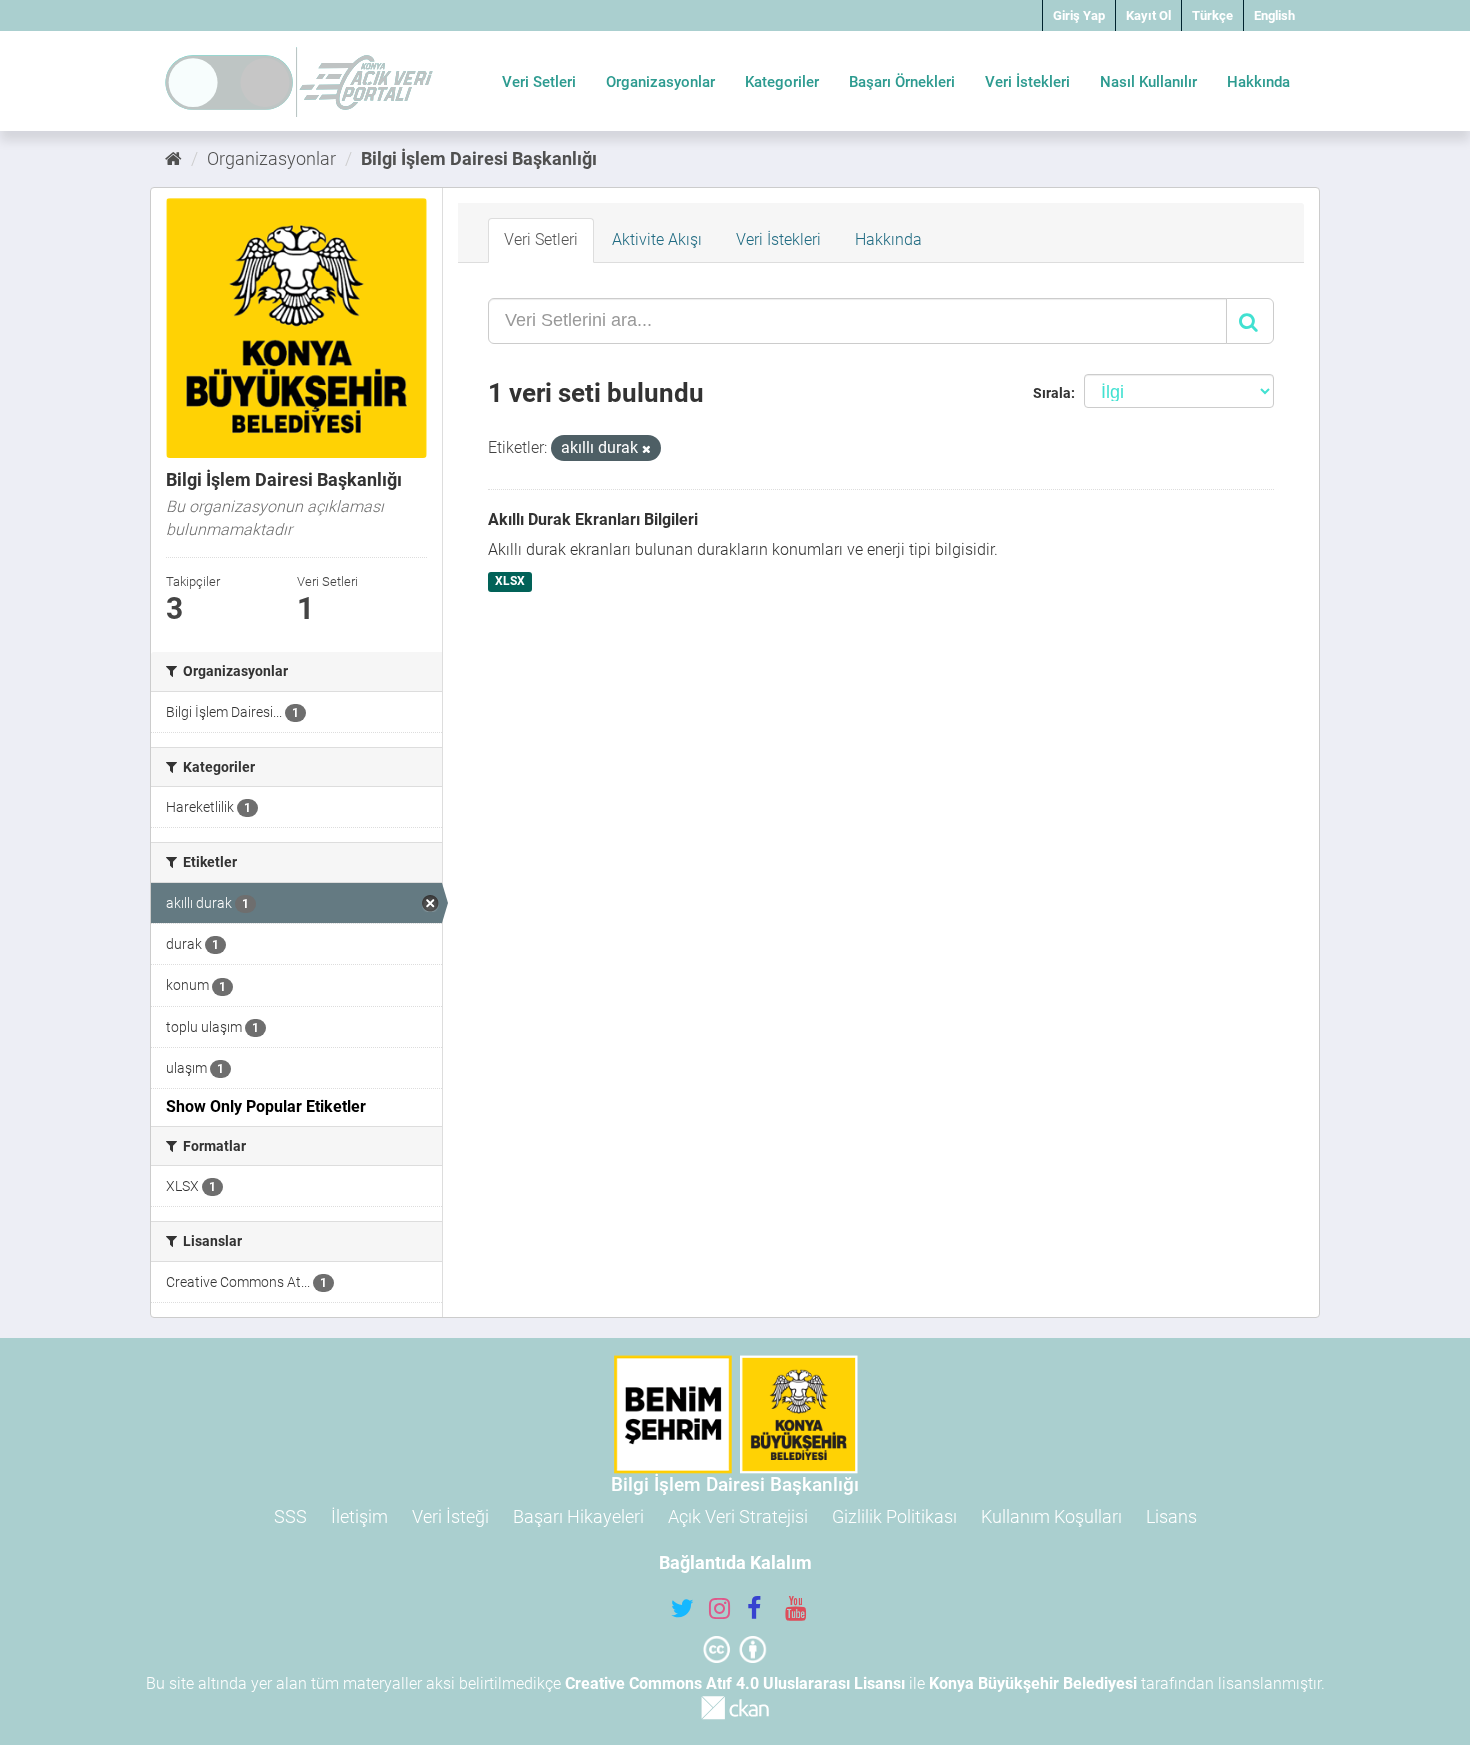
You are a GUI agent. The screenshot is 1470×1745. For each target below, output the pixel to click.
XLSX (510, 581)
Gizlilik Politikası (894, 1516)
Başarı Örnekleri (902, 82)
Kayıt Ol (1148, 15)
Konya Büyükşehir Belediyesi (1033, 1683)
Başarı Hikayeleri (578, 1516)
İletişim (359, 1516)
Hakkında (1258, 82)
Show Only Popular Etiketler (266, 1106)
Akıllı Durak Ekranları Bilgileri (593, 519)
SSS (290, 1516)
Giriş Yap (1079, 15)
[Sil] (646, 449)
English (1274, 15)
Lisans (1171, 1516)
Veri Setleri (539, 82)
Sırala (1052, 393)
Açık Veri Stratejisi (738, 1516)
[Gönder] (1250, 321)
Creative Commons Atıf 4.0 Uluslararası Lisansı (735, 1683)
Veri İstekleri (1027, 82)
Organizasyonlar (660, 82)
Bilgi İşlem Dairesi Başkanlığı (479, 158)
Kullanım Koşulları (1051, 1516)
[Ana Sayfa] (173, 158)
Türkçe (1212, 15)
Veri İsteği (450, 1516)
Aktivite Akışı (657, 239)
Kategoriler (782, 82)
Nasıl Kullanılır (1148, 82)
